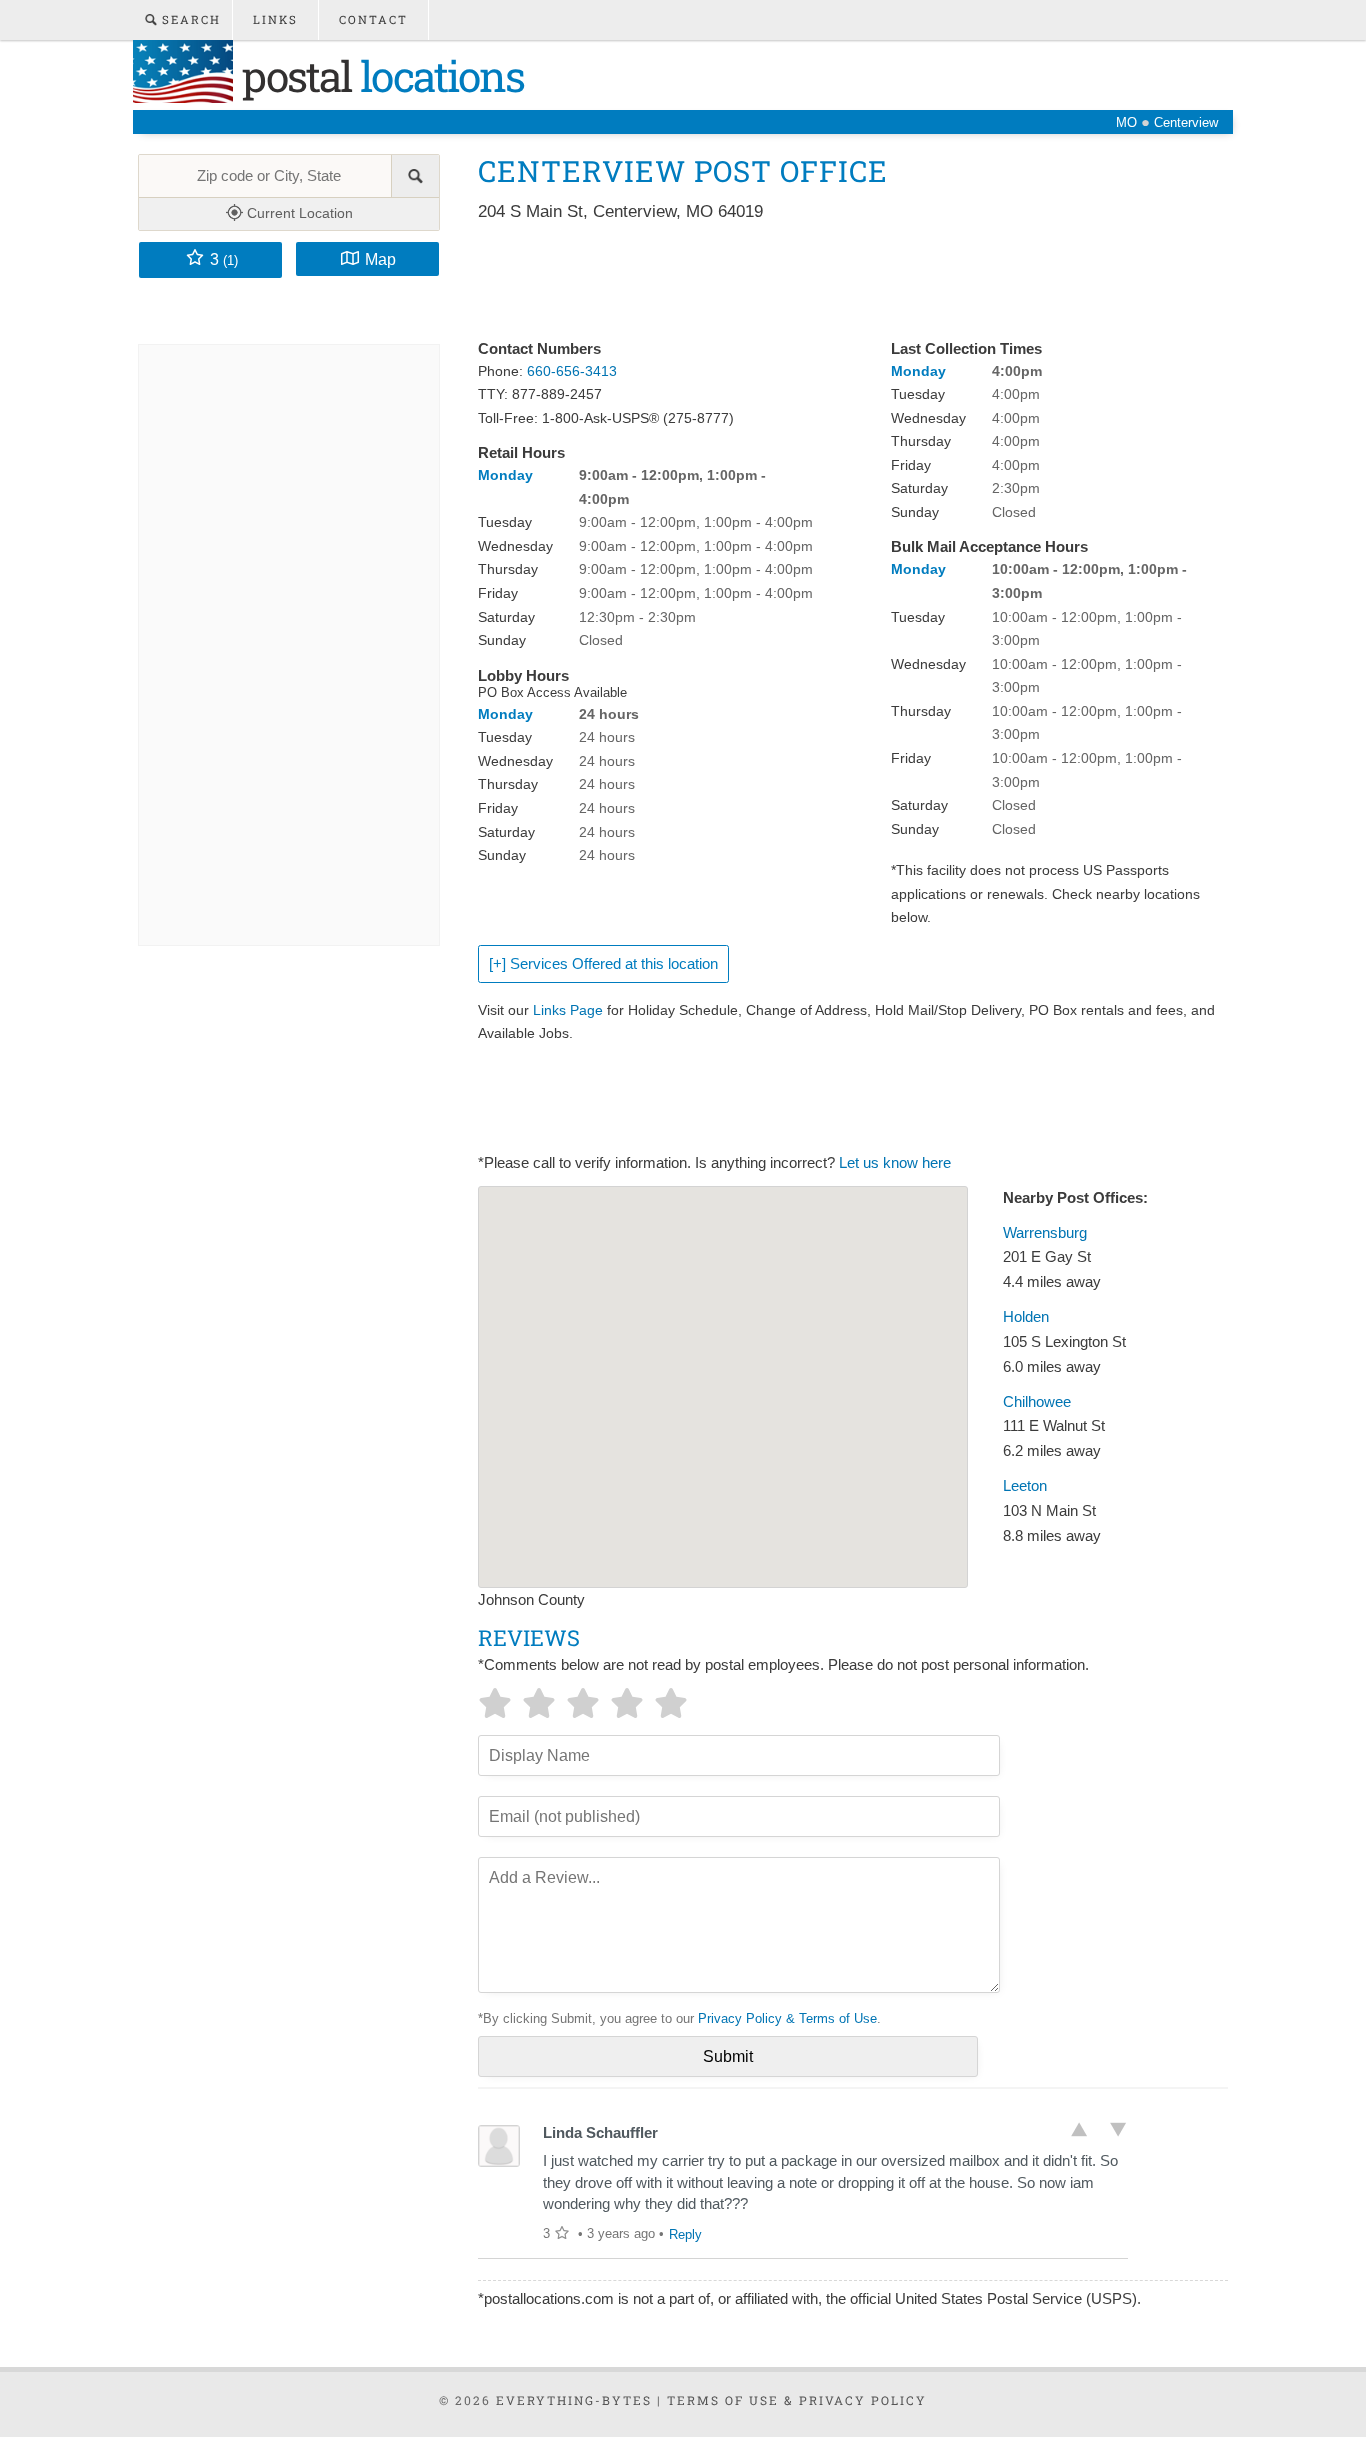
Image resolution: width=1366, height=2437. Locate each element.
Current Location (298, 213)
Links (275, 19)
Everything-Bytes (574, 2400)
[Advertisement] (842, 282)
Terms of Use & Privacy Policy (797, 2400)
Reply (685, 2234)
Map (380, 259)
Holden (1026, 1317)
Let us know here (895, 1163)
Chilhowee (1037, 1402)
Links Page (568, 1010)
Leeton (1025, 1486)
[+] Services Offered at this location (603, 964)
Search (189, 19)
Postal (378, 75)
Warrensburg (1045, 1233)
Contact (373, 19)
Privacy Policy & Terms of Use (787, 2018)
